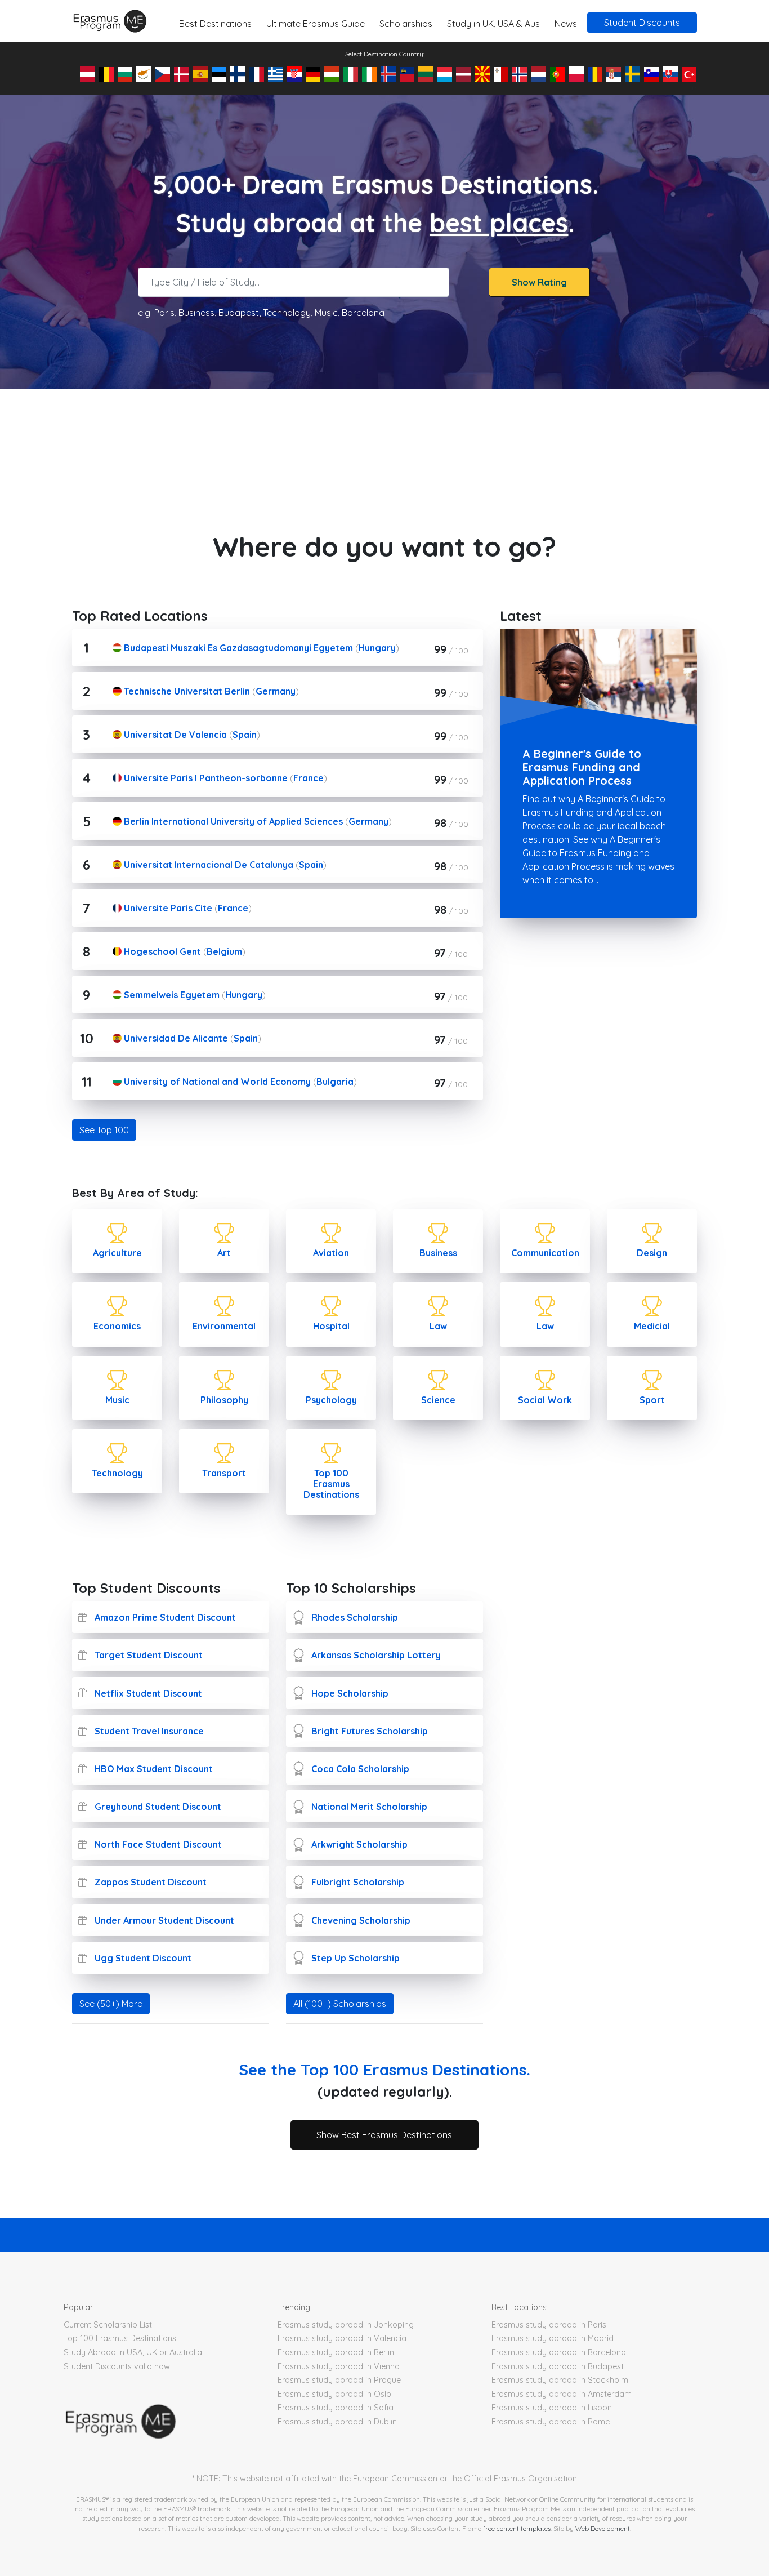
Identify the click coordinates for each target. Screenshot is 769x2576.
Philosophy (224, 1400)
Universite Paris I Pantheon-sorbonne (205, 778)
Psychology (331, 1400)
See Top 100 (104, 1130)
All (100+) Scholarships (340, 2004)
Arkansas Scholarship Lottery (376, 1655)
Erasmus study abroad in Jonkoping (346, 2325)
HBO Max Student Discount (154, 1769)
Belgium (224, 951)
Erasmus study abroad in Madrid (553, 2338)
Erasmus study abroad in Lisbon (552, 2408)
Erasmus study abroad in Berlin (336, 2352)
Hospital (331, 1326)
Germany (276, 691)
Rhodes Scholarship (355, 1617)
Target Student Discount (149, 1655)
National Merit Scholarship (369, 1807)
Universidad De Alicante (175, 1038)
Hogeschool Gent (161, 951)
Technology (117, 1473)
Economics (117, 1326)
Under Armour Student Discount (164, 1920)
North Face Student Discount (158, 1844)
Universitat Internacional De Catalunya (207, 865)
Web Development (603, 2528)
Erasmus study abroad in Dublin (337, 2422)
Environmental (224, 1326)
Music (117, 1400)
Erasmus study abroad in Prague (339, 2380)
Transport (224, 1473)
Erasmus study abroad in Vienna (339, 2366)
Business (438, 1253)
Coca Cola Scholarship (360, 1769)
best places (499, 223)
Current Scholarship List (108, 2325)
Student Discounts (642, 23)
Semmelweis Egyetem (171, 995)
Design (652, 1253)
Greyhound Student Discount (158, 1807)
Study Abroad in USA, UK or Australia (133, 2352)
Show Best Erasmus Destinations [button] (384, 2135)
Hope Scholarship (350, 1693)
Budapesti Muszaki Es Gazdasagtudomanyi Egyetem (237, 648)
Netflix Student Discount (148, 1693)
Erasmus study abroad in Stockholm (560, 2380)
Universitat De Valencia (174, 735)
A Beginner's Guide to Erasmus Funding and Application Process (582, 767)
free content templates (517, 2528)
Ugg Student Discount (143, 1958)
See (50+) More (111, 2004)
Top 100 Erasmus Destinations (331, 1484)
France (309, 778)
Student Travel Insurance (149, 1731)
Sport (652, 1400)
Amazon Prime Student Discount (165, 1617)
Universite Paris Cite (167, 908)
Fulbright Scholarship (358, 1882)
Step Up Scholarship (356, 1958)
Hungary (377, 648)
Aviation (331, 1253)
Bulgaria (335, 1082)
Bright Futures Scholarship (370, 1731)
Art (224, 1253)
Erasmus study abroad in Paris (549, 2325)
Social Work (545, 1400)
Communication (545, 1253)
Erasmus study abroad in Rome (551, 2422)
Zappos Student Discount (151, 1882)
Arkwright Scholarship (359, 1844)
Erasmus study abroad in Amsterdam (562, 2394)
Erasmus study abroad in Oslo (334, 2394)
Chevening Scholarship (361, 1920)
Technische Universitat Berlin (186, 691)
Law (438, 1326)
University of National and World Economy (216, 1082)
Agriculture (117, 1253)
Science (438, 1400)
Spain (245, 735)
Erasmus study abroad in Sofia (336, 2408)
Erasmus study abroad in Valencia (342, 2338)
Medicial (652, 1326)
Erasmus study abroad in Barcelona (559, 2352)
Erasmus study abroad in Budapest (558, 2366)
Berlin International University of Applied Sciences (232, 821)
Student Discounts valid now (117, 2366)
